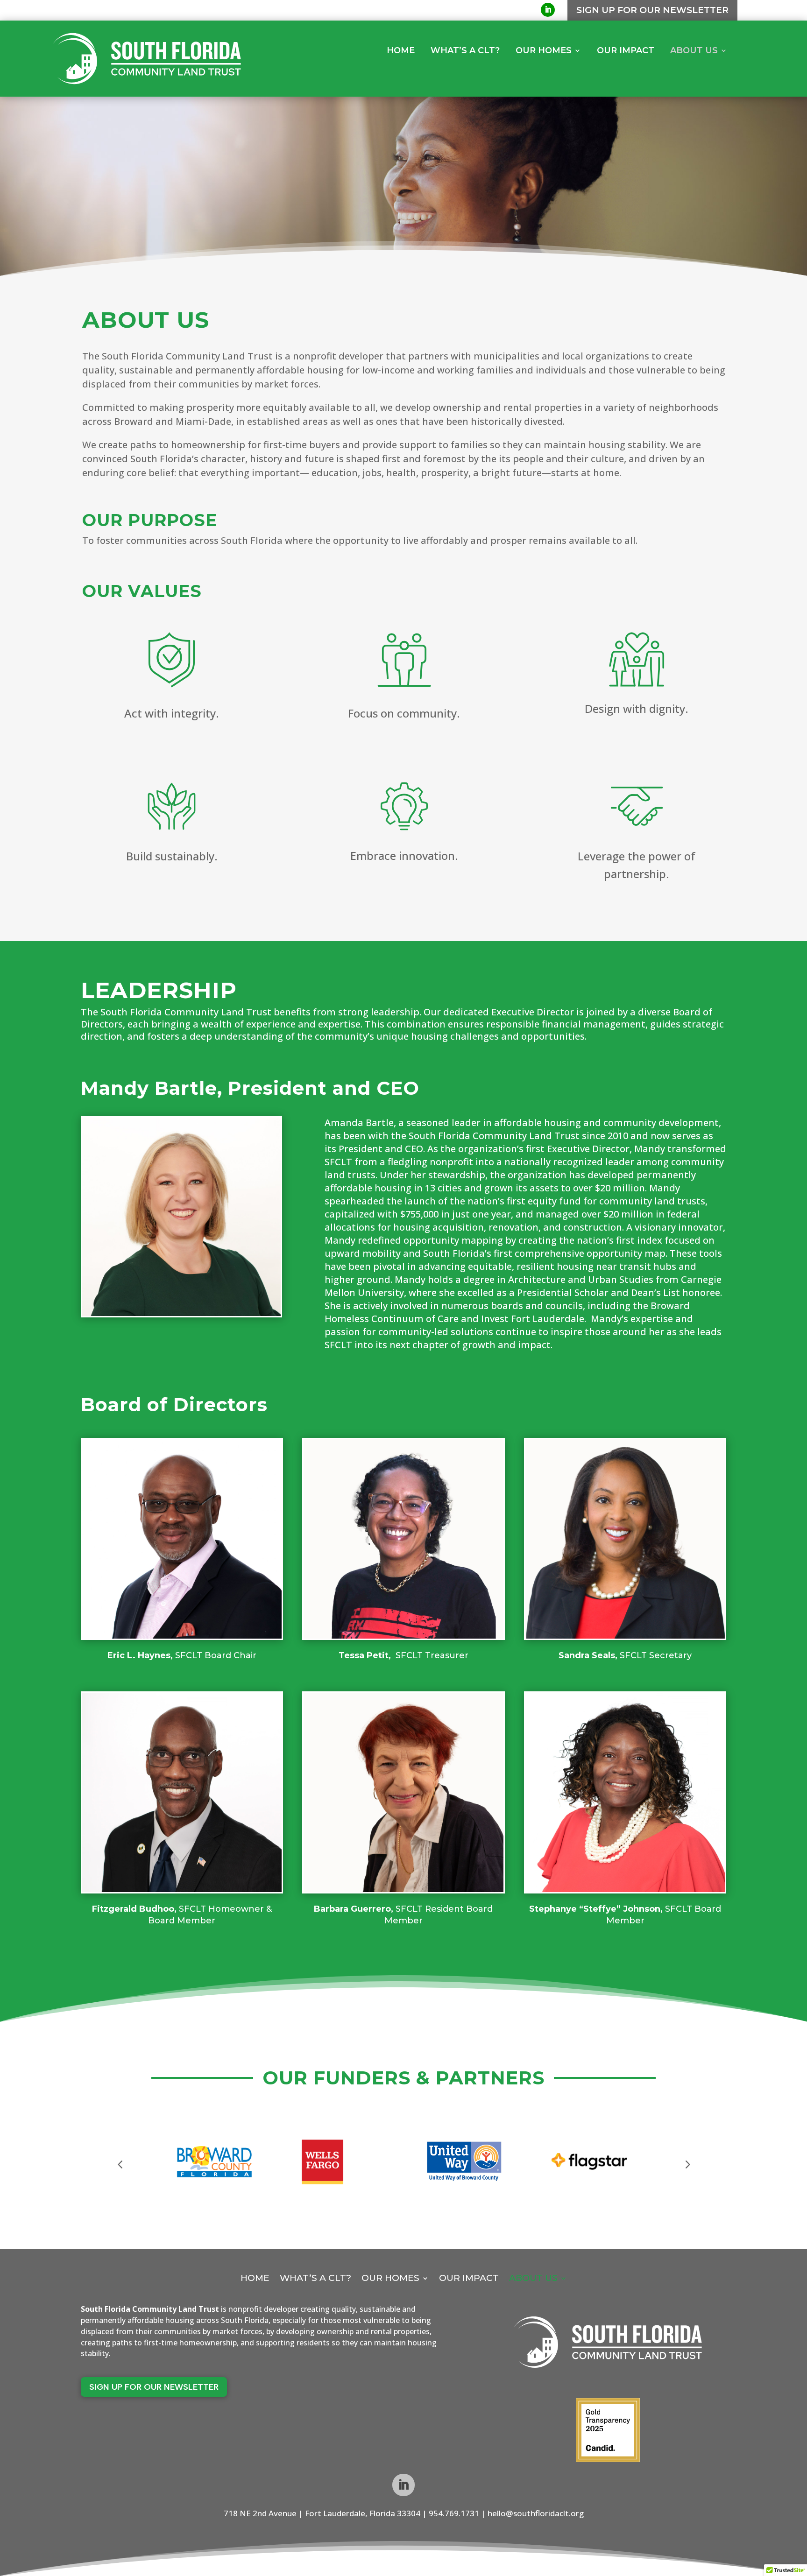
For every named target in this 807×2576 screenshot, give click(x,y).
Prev (120, 2162)
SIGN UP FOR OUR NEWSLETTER (652, 10)
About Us (694, 51)
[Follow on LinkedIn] (548, 10)
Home (401, 51)
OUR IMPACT (626, 51)
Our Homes (544, 51)
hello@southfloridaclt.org (536, 2513)
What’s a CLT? (465, 51)
